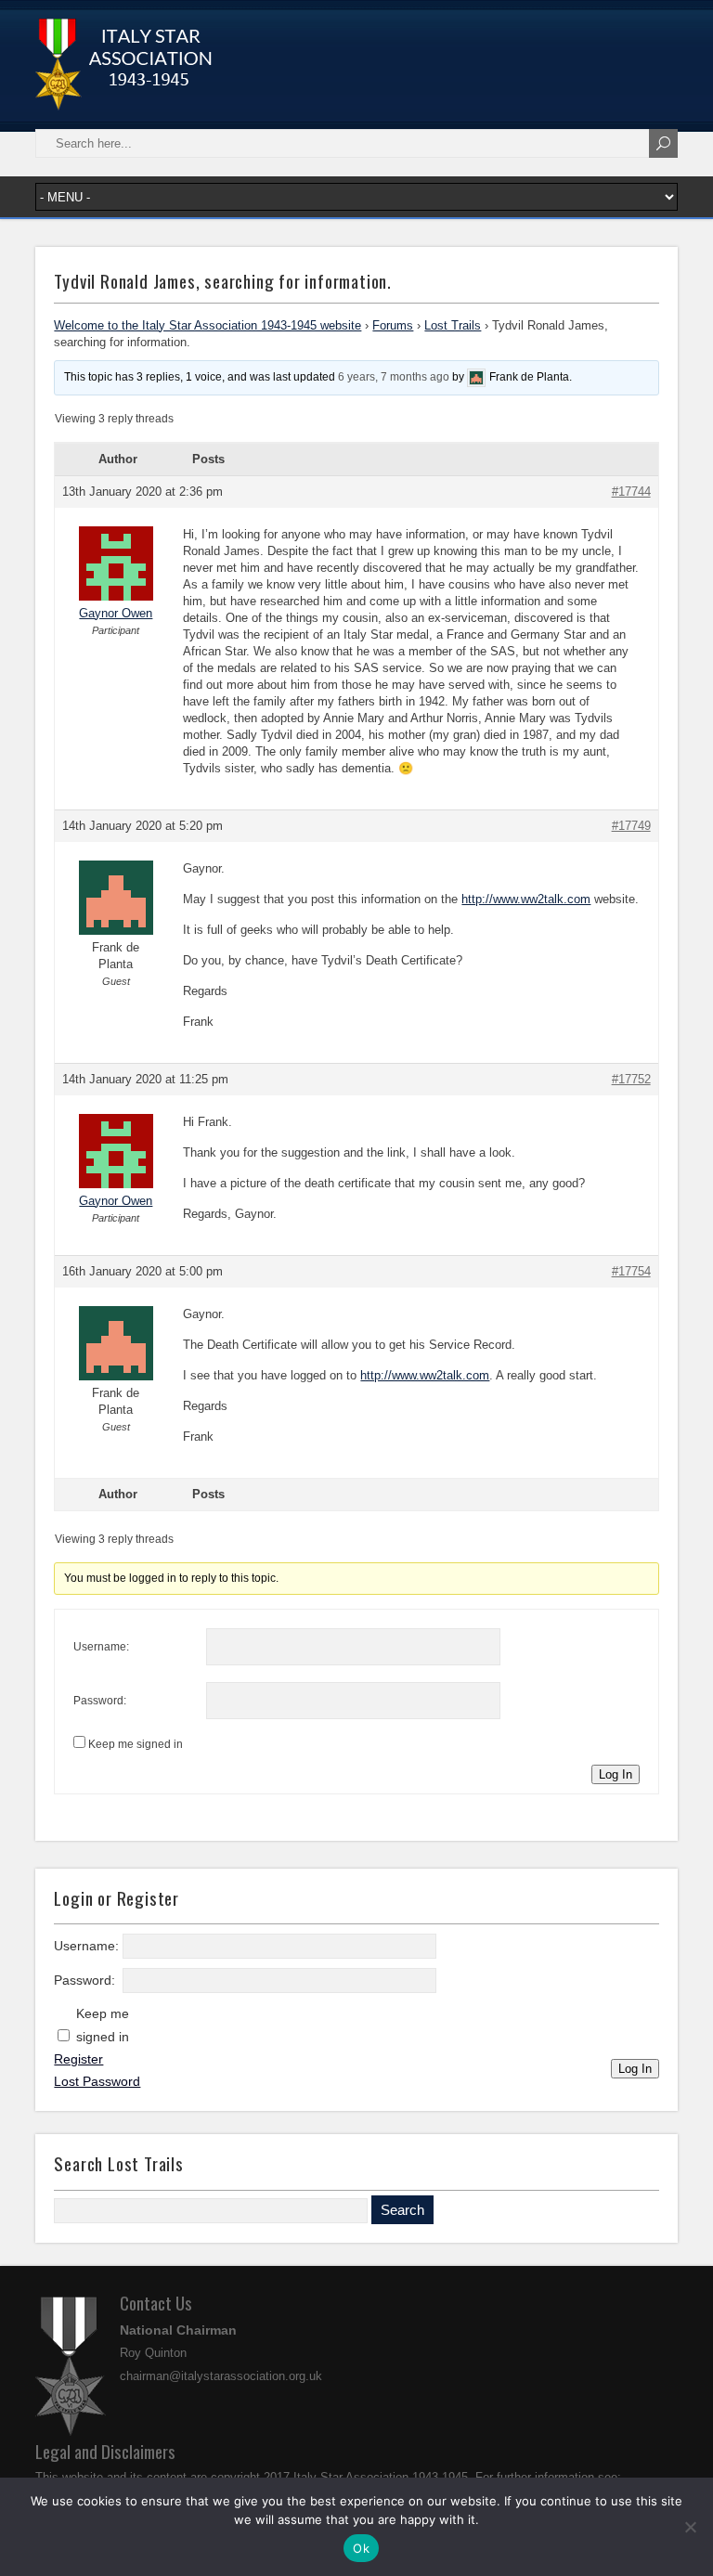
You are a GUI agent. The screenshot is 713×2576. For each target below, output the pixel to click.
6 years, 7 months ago (394, 377)
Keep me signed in (136, 1744)
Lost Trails (453, 325)
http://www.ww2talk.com (526, 899)
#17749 (631, 826)
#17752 (631, 1079)
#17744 (631, 492)
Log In (616, 1774)
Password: (100, 1701)
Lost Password (97, 2081)
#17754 (631, 1271)
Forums (393, 325)
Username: (101, 1647)
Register (78, 2059)
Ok (361, 2548)
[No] (690, 2527)
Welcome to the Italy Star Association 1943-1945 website (207, 325)
